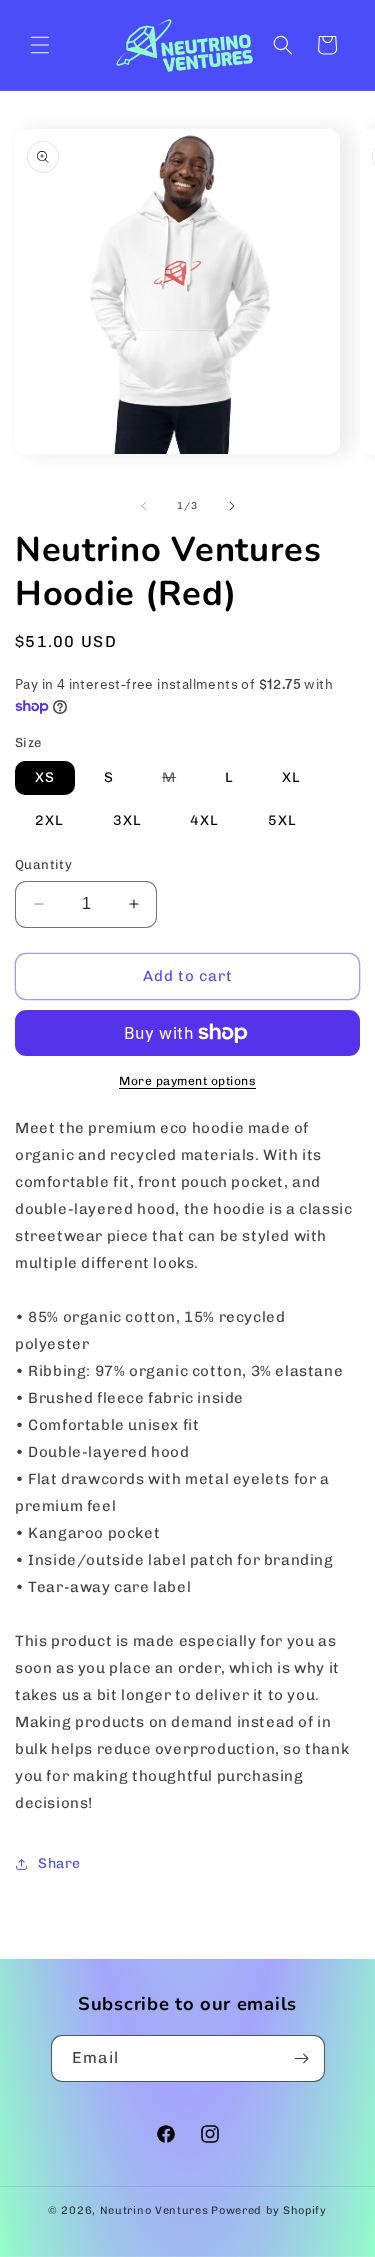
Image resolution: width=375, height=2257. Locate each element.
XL (291, 777)
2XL (49, 820)
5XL (282, 820)
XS (45, 777)
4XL (204, 820)
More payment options (187, 1081)
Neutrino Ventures (154, 2210)
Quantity (43, 864)
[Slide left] (144, 506)
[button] (40, 45)
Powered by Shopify (269, 2210)
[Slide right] (232, 506)
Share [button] (59, 1863)
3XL (127, 820)
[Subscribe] (302, 2058)
